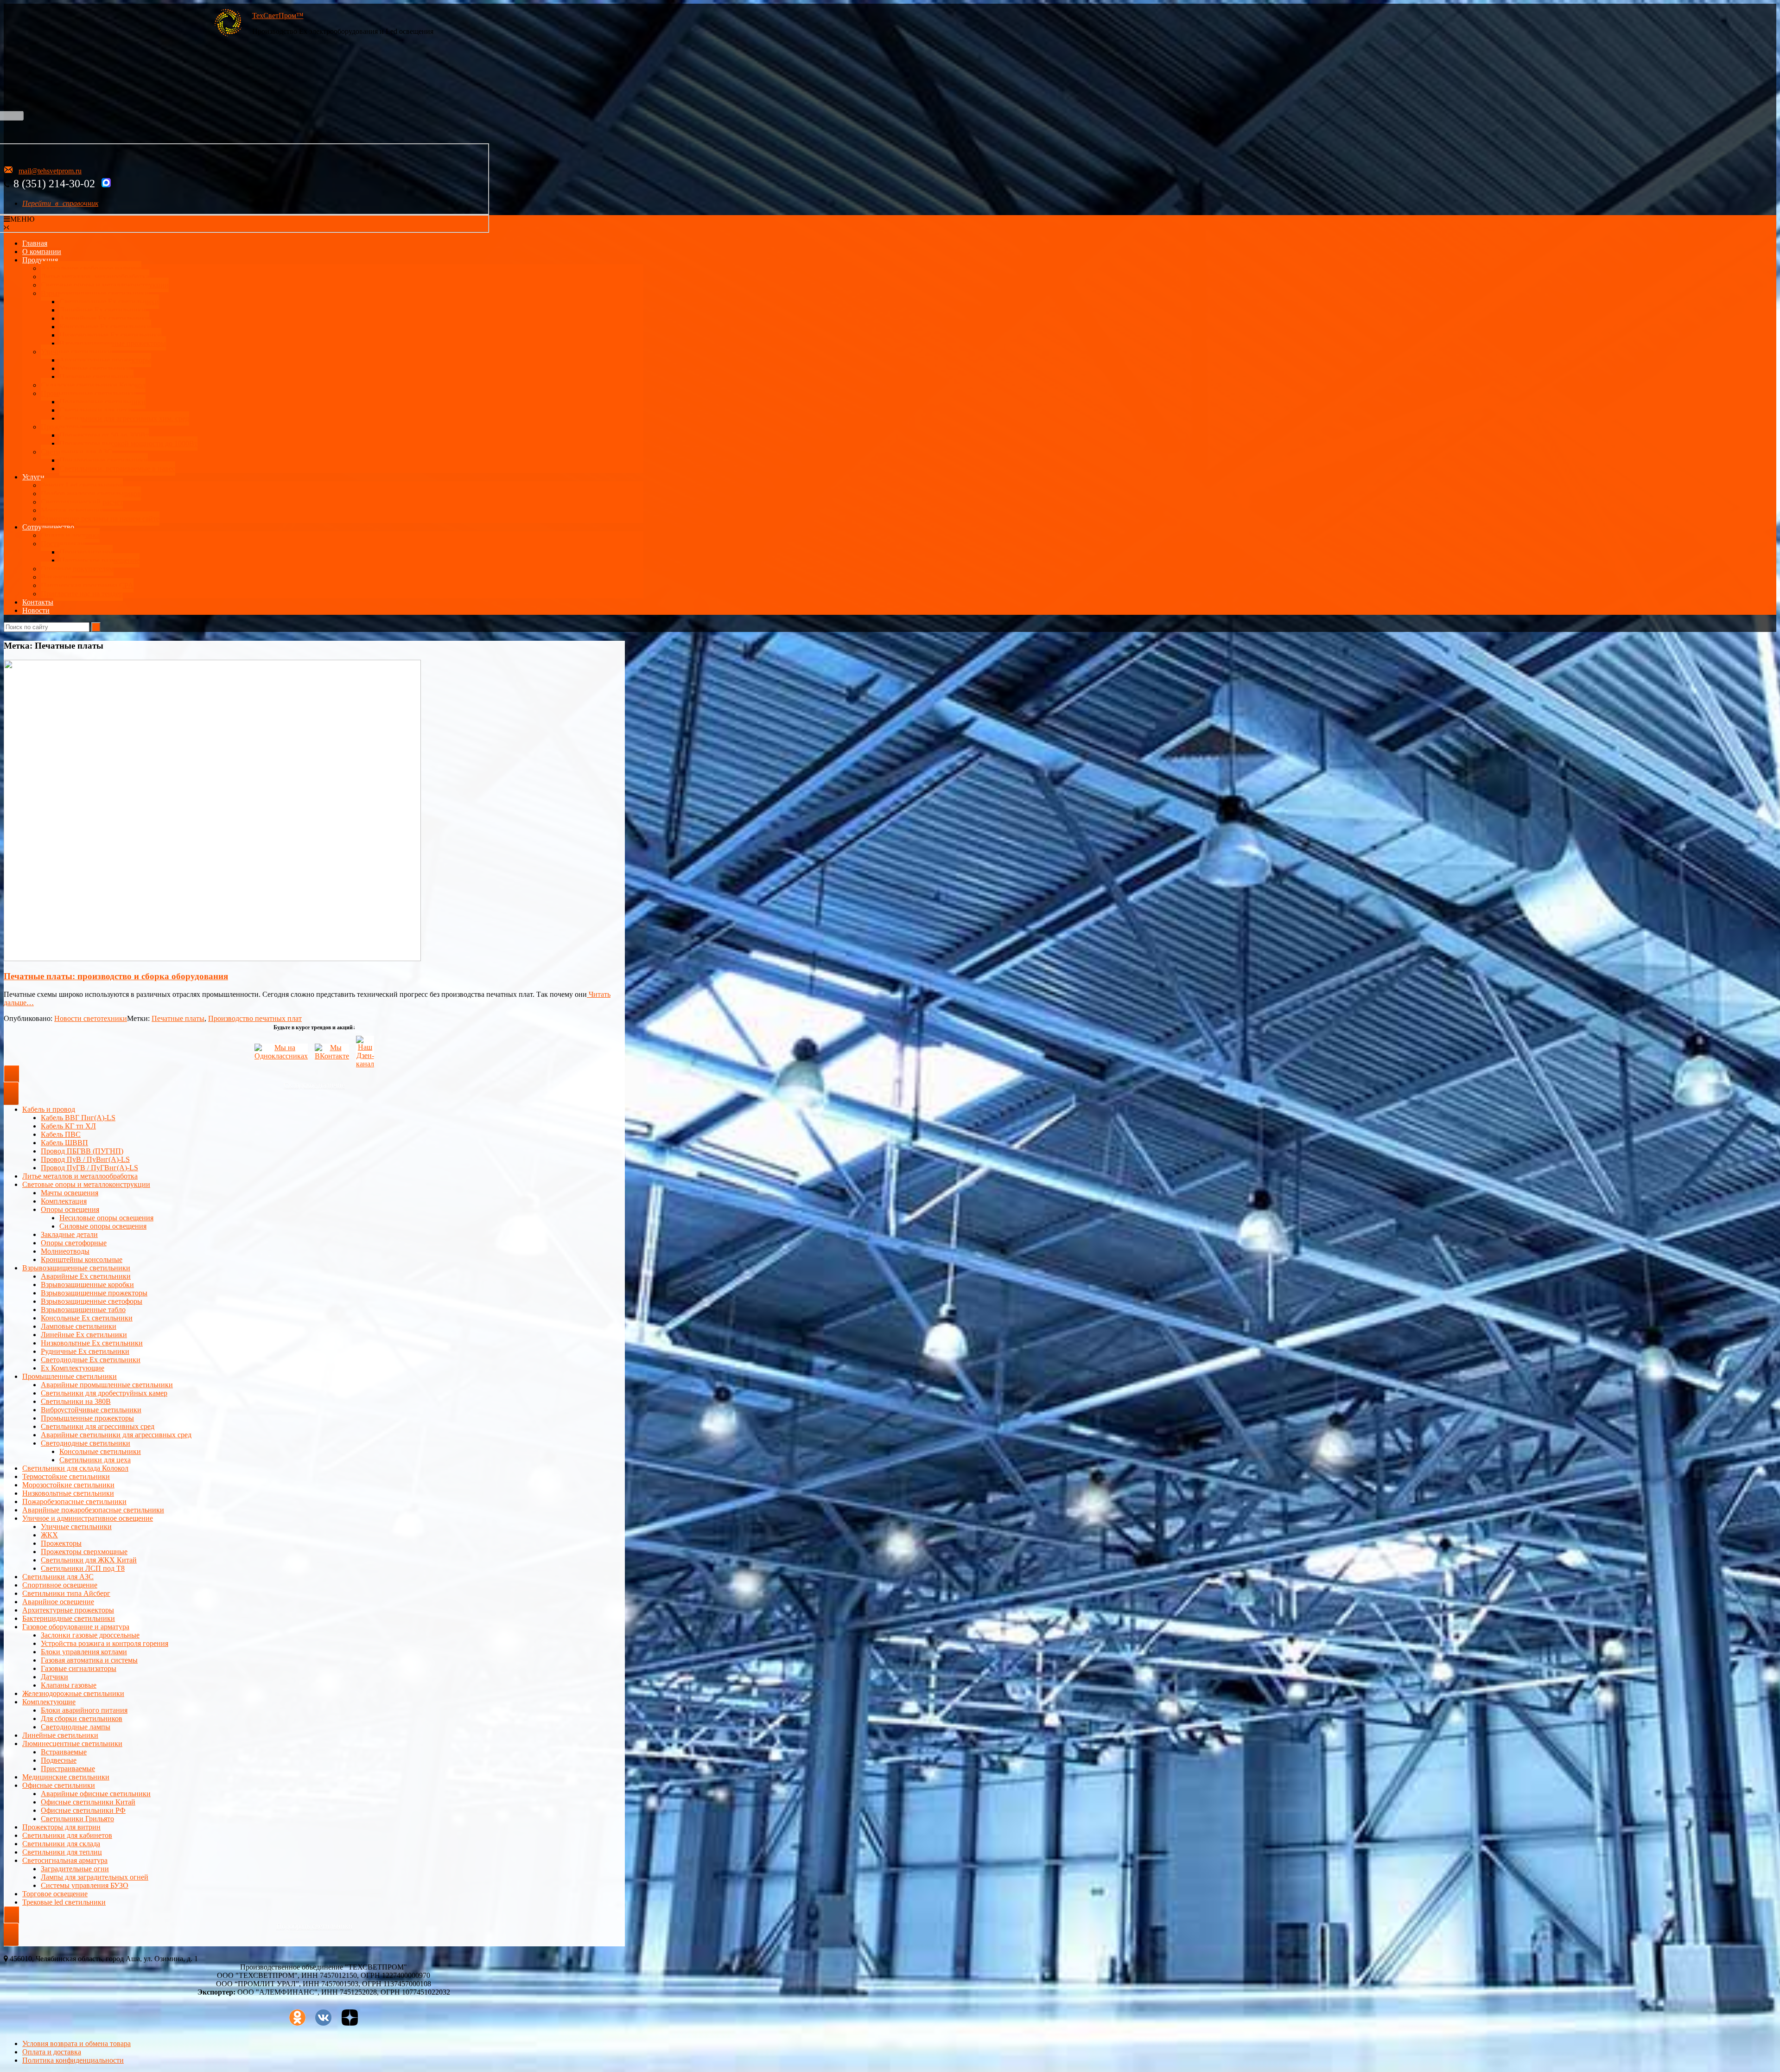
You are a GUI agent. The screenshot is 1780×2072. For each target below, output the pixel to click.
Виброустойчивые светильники (91, 1410)
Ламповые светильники (79, 1326)
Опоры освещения (70, 1209)
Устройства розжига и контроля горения (105, 1643)
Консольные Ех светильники (105, 327)
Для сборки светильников (82, 1718)
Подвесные (59, 1760)
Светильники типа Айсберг (66, 1593)
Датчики (54, 1677)
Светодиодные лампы (76, 1727)
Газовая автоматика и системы (89, 1660)
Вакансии (56, 577)
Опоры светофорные (74, 1243)
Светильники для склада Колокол (75, 1468)
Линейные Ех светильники (102, 310)
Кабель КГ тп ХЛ (68, 1126)
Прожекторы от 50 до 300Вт (104, 435)
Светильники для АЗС (76, 452)
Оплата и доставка (70, 535)
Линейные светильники (60, 1735)
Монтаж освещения (72, 510)
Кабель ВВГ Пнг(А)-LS (78, 1118)
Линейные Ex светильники (84, 1335)
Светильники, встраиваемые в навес (117, 469)
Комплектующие (49, 1702)
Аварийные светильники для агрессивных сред (116, 1435)
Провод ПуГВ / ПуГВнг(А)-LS (89, 1168)
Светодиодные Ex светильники (91, 1360)
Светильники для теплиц (62, 1852)
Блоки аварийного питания (84, 1710)
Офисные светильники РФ (83, 1810)
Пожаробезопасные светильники (74, 1501)
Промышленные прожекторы (87, 1418)
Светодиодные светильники (86, 1443)
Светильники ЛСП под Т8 (83, 1568)
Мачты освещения (70, 1193)
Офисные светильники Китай (88, 1802)
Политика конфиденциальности (73, 2060)
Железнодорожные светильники (73, 1693)
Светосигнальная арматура (65, 1860)
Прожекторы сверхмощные (84, 1552)
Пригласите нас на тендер (82, 594)
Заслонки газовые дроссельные (90, 1635)
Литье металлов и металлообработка (80, 1176)
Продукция (40, 260)
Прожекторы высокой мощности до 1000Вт (128, 443)
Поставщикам (63, 544)
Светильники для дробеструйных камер (104, 1393)
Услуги (33, 477)
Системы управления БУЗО (85, 1885)
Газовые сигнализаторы (79, 1668)
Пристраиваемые (68, 1769)
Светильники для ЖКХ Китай (89, 1560)
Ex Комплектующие (73, 1368)
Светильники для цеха (95, 410)
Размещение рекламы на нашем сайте (100, 519)
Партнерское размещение (99, 560)
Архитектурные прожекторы (105, 360)
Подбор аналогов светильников (91, 494)
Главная (35, 243)
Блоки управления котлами (84, 1652)
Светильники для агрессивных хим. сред (124, 418)
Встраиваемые (64, 1752)
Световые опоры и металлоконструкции (105, 285)
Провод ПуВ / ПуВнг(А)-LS (85, 1159)
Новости (36, 610)
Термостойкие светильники (66, 1476)
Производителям (86, 552)
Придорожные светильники (104, 460)
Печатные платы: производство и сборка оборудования (116, 976)
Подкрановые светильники (102, 402)
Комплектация (64, 1201)
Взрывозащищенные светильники (95, 293)
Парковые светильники (96, 377)
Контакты (38, 602)
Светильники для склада (61, 1844)
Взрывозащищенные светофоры (92, 1301)
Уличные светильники (76, 352)
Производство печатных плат (255, 1018)
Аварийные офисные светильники (96, 1794)
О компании (42, 252)
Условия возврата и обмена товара (76, 2043)
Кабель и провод (49, 1109)
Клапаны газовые (69, 1685)
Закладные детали (69, 1234)
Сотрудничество (48, 527)
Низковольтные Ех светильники (110, 335)
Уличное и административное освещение (88, 1518)
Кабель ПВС (61, 1134)
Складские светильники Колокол (93, 385)
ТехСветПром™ (278, 16)
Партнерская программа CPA (87, 585)
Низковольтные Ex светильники (92, 1343)
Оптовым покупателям (77, 569)
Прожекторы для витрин (61, 1827)
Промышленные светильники (88, 393)
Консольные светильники (100, 1451)
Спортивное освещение (60, 1585)
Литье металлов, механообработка (95, 277)
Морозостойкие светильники (68, 1485)
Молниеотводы (65, 1251)
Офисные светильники (59, 1785)
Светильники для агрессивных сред (98, 1426)
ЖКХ (49, 1535)
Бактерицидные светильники (69, 1618)
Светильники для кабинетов (67, 1835)
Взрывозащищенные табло (83, 1310)
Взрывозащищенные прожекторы (113, 343)
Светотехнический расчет (82, 502)
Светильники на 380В (76, 1401)
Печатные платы (178, 1018)
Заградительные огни (75, 1869)
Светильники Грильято (77, 1819)
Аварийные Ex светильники (104, 318)
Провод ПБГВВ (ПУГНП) (82, 1151)
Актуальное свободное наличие (91, 268)
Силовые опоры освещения (103, 1226)
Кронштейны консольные (82, 1259)
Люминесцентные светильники (72, 1744)
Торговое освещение (55, 1894)
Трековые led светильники (64, 1902)
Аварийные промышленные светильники (107, 1385)
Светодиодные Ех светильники (109, 302)
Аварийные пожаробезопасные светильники (93, 1510)
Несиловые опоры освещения (106, 1218)
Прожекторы (61, 427)
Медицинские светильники (66, 1777)
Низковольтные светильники (68, 1493)
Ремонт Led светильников (82, 485)
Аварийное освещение (58, 1602)
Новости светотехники (91, 1018)
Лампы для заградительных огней (95, 1877)
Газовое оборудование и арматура (76, 1627)
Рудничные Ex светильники (85, 1351)
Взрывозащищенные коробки (87, 1285)
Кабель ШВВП (64, 1143)
